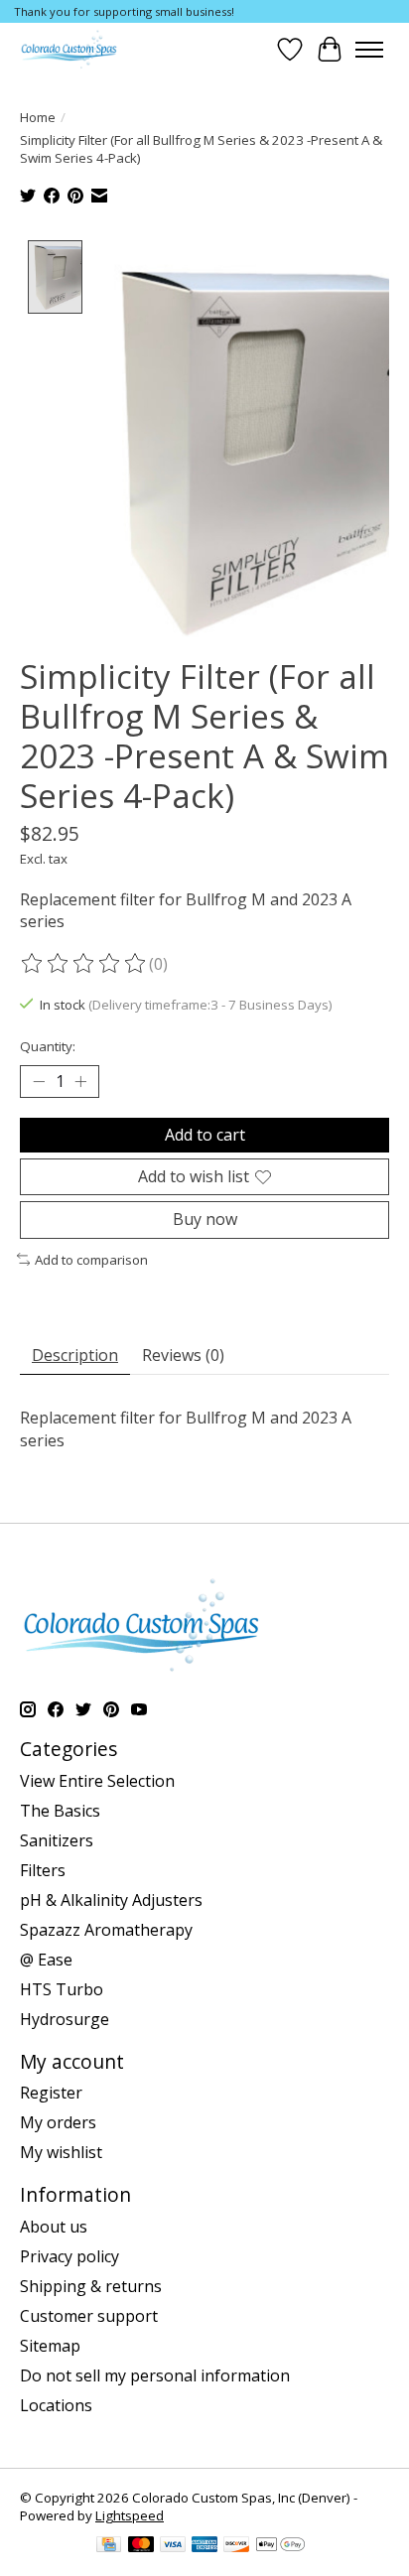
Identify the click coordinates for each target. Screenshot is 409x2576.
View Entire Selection (97, 1781)
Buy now (205, 1219)
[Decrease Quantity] (39, 1082)
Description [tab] (75, 1355)
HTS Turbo (62, 1989)
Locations (56, 2405)
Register (51, 2093)
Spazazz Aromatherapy (106, 1930)
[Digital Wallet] (280, 2546)
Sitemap (50, 2346)
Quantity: (48, 1046)
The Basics (60, 1811)
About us (54, 2227)
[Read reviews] (84, 964)
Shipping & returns (91, 2286)
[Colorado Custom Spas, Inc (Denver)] (69, 49)
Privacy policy (69, 2256)
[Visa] (173, 2546)
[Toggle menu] (369, 50)
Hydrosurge (65, 2019)
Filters (43, 1870)
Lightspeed (130, 2515)
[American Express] (204, 2546)
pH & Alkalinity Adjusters (111, 1900)
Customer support (89, 2316)
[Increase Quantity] (80, 1082)
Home (38, 117)
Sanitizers (57, 1840)
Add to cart (205, 1135)
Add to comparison (91, 1260)
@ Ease (46, 1960)
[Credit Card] (109, 2546)
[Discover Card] (236, 2546)
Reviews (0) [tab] (183, 1355)
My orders (58, 2122)
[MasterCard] (141, 2546)
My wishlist (61, 2152)
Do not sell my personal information (155, 2375)
